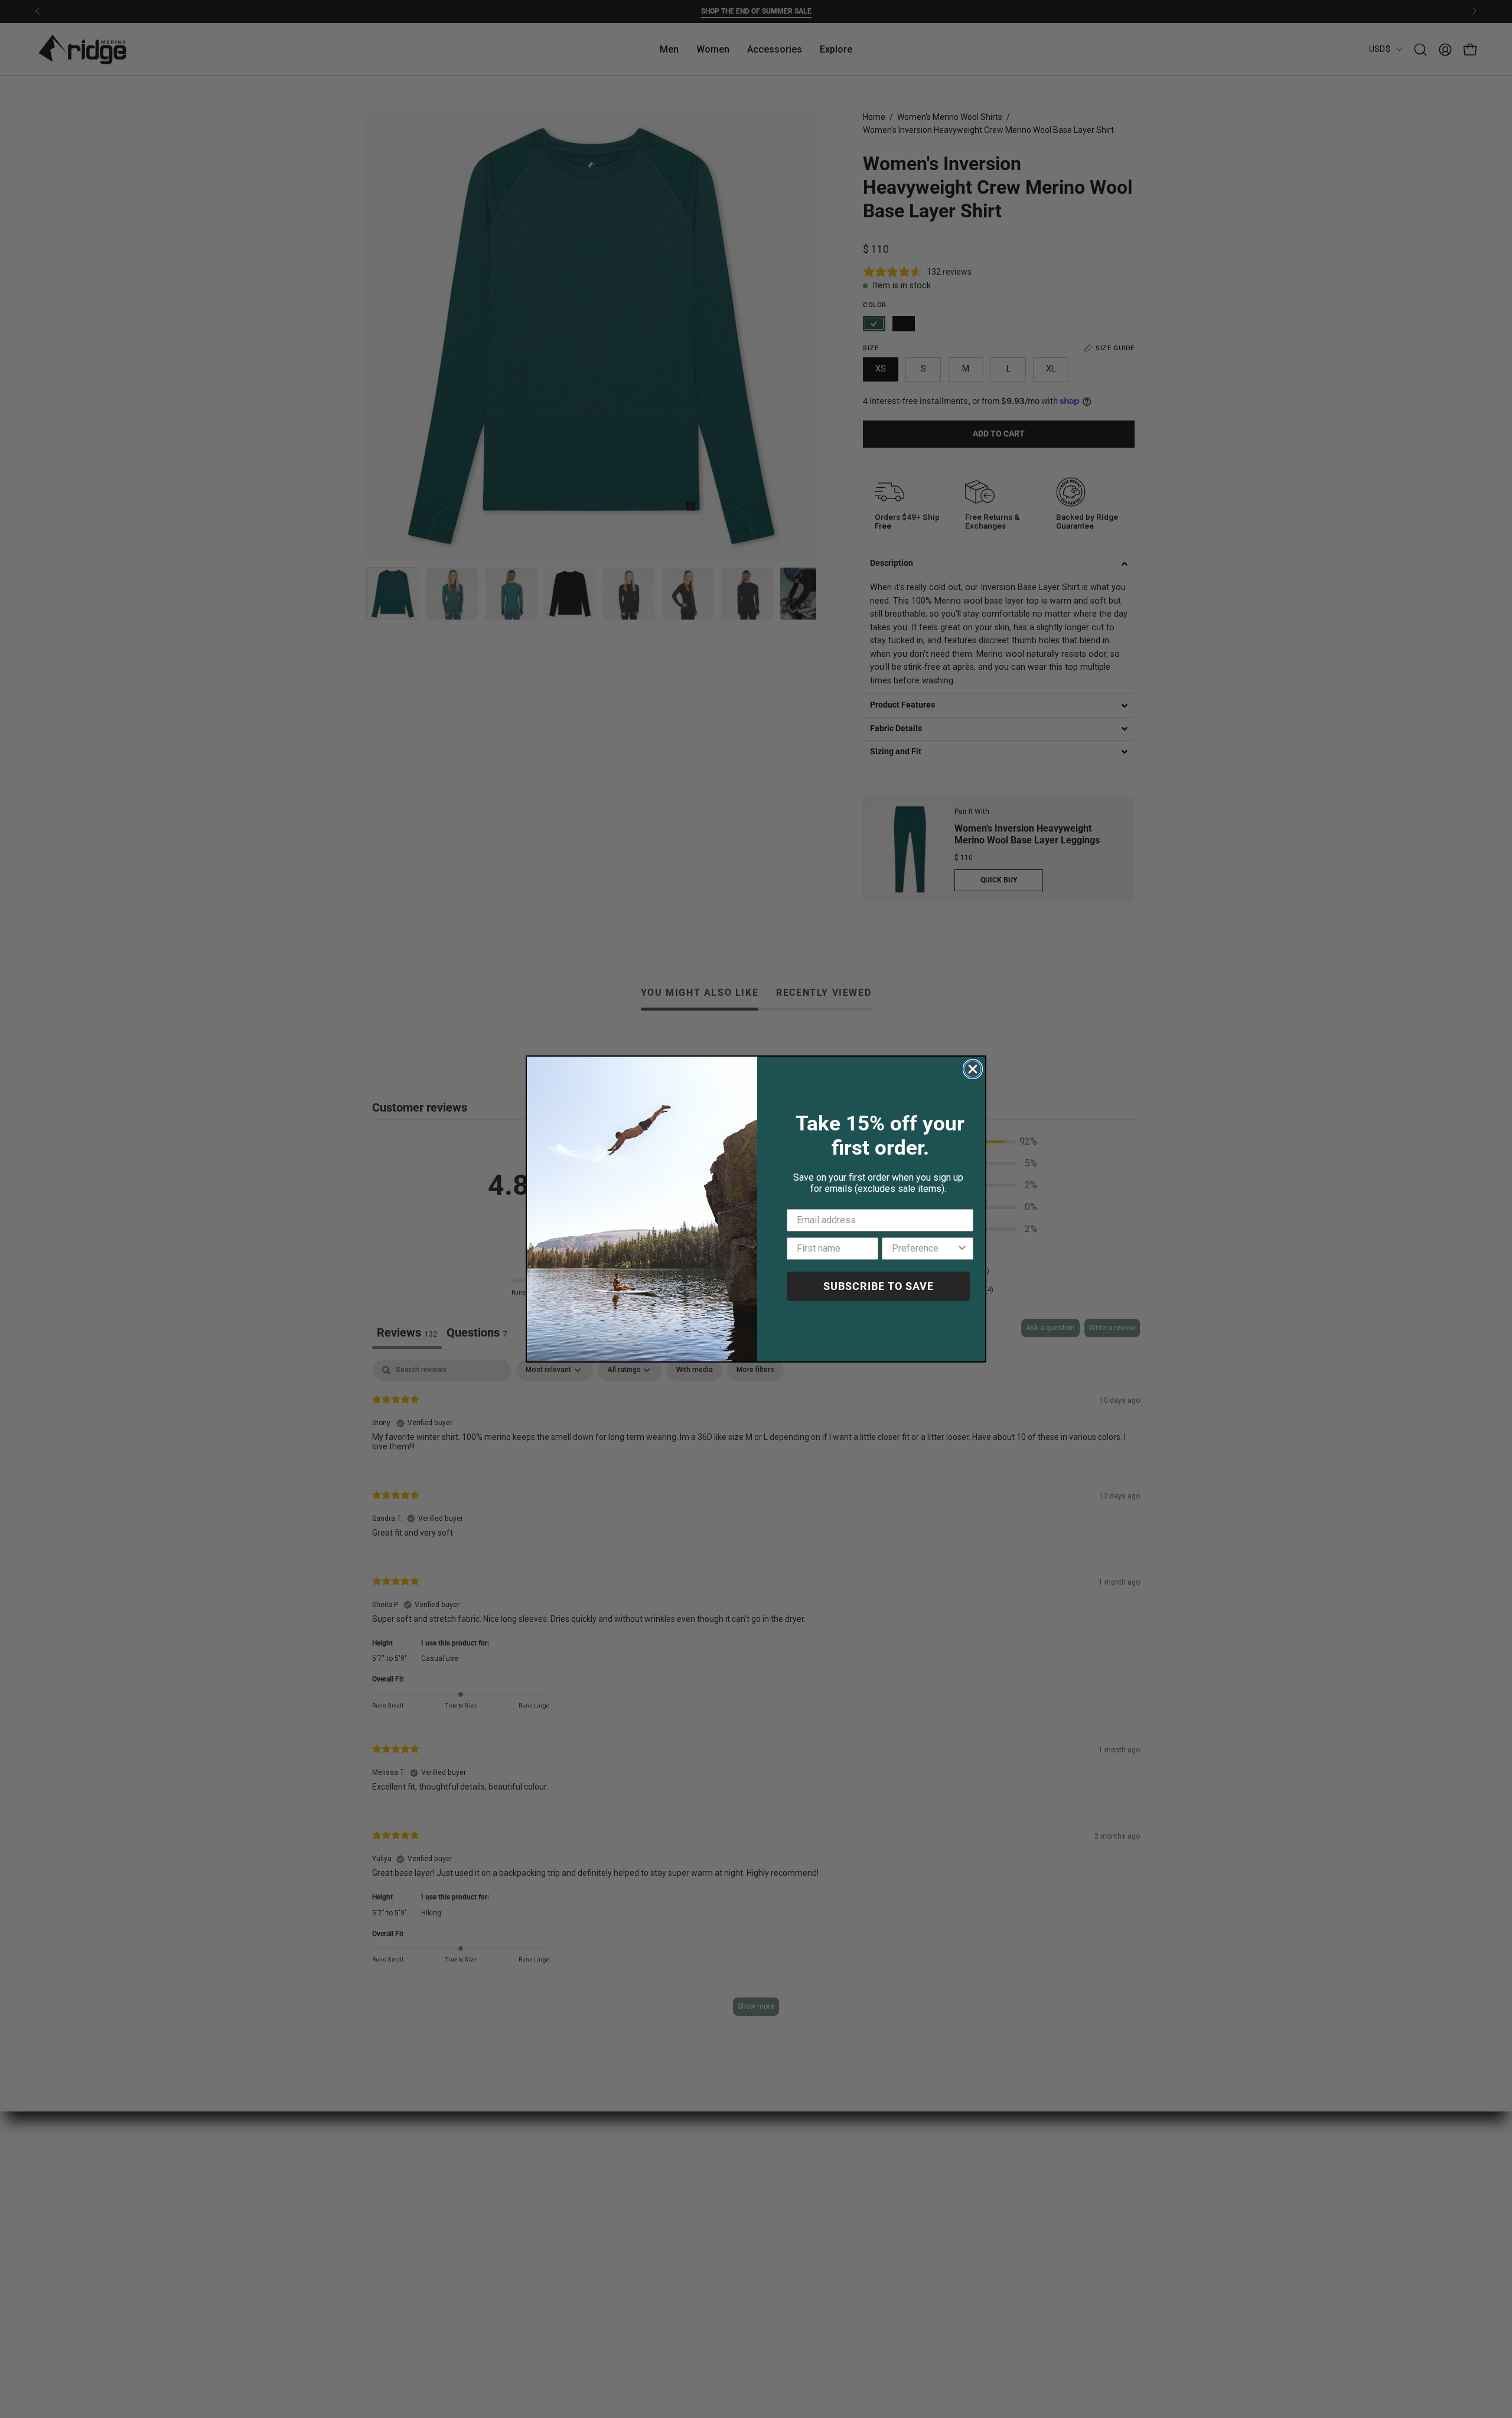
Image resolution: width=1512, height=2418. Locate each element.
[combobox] (924, 1249)
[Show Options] (962, 1249)
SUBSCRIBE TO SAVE (879, 1286)
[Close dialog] (973, 1069)
